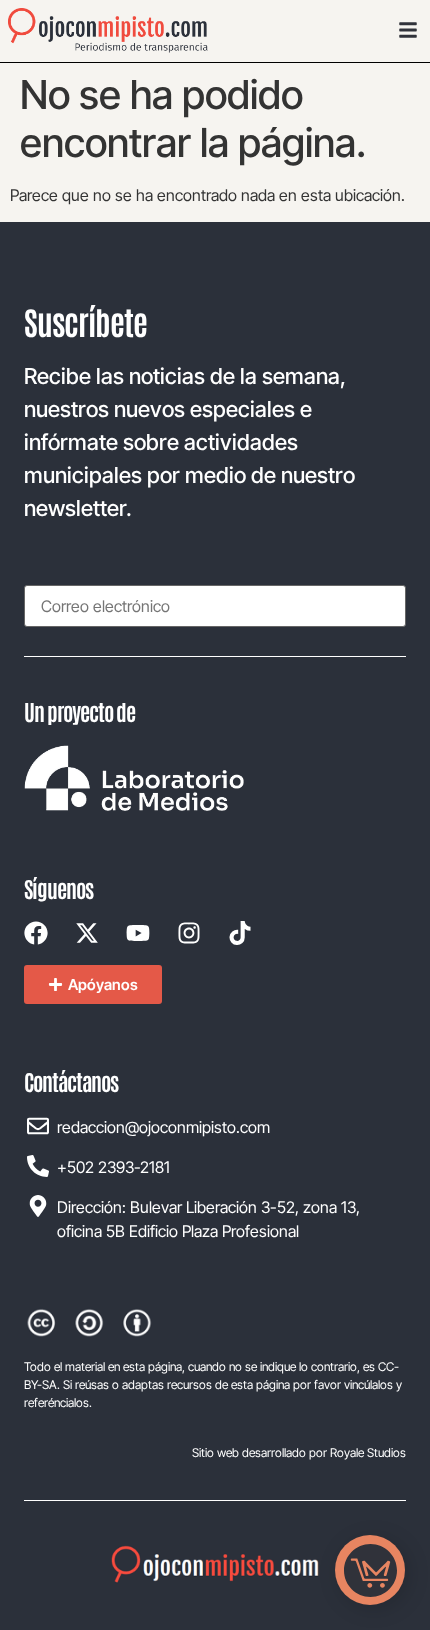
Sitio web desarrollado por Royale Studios (299, 1452)
